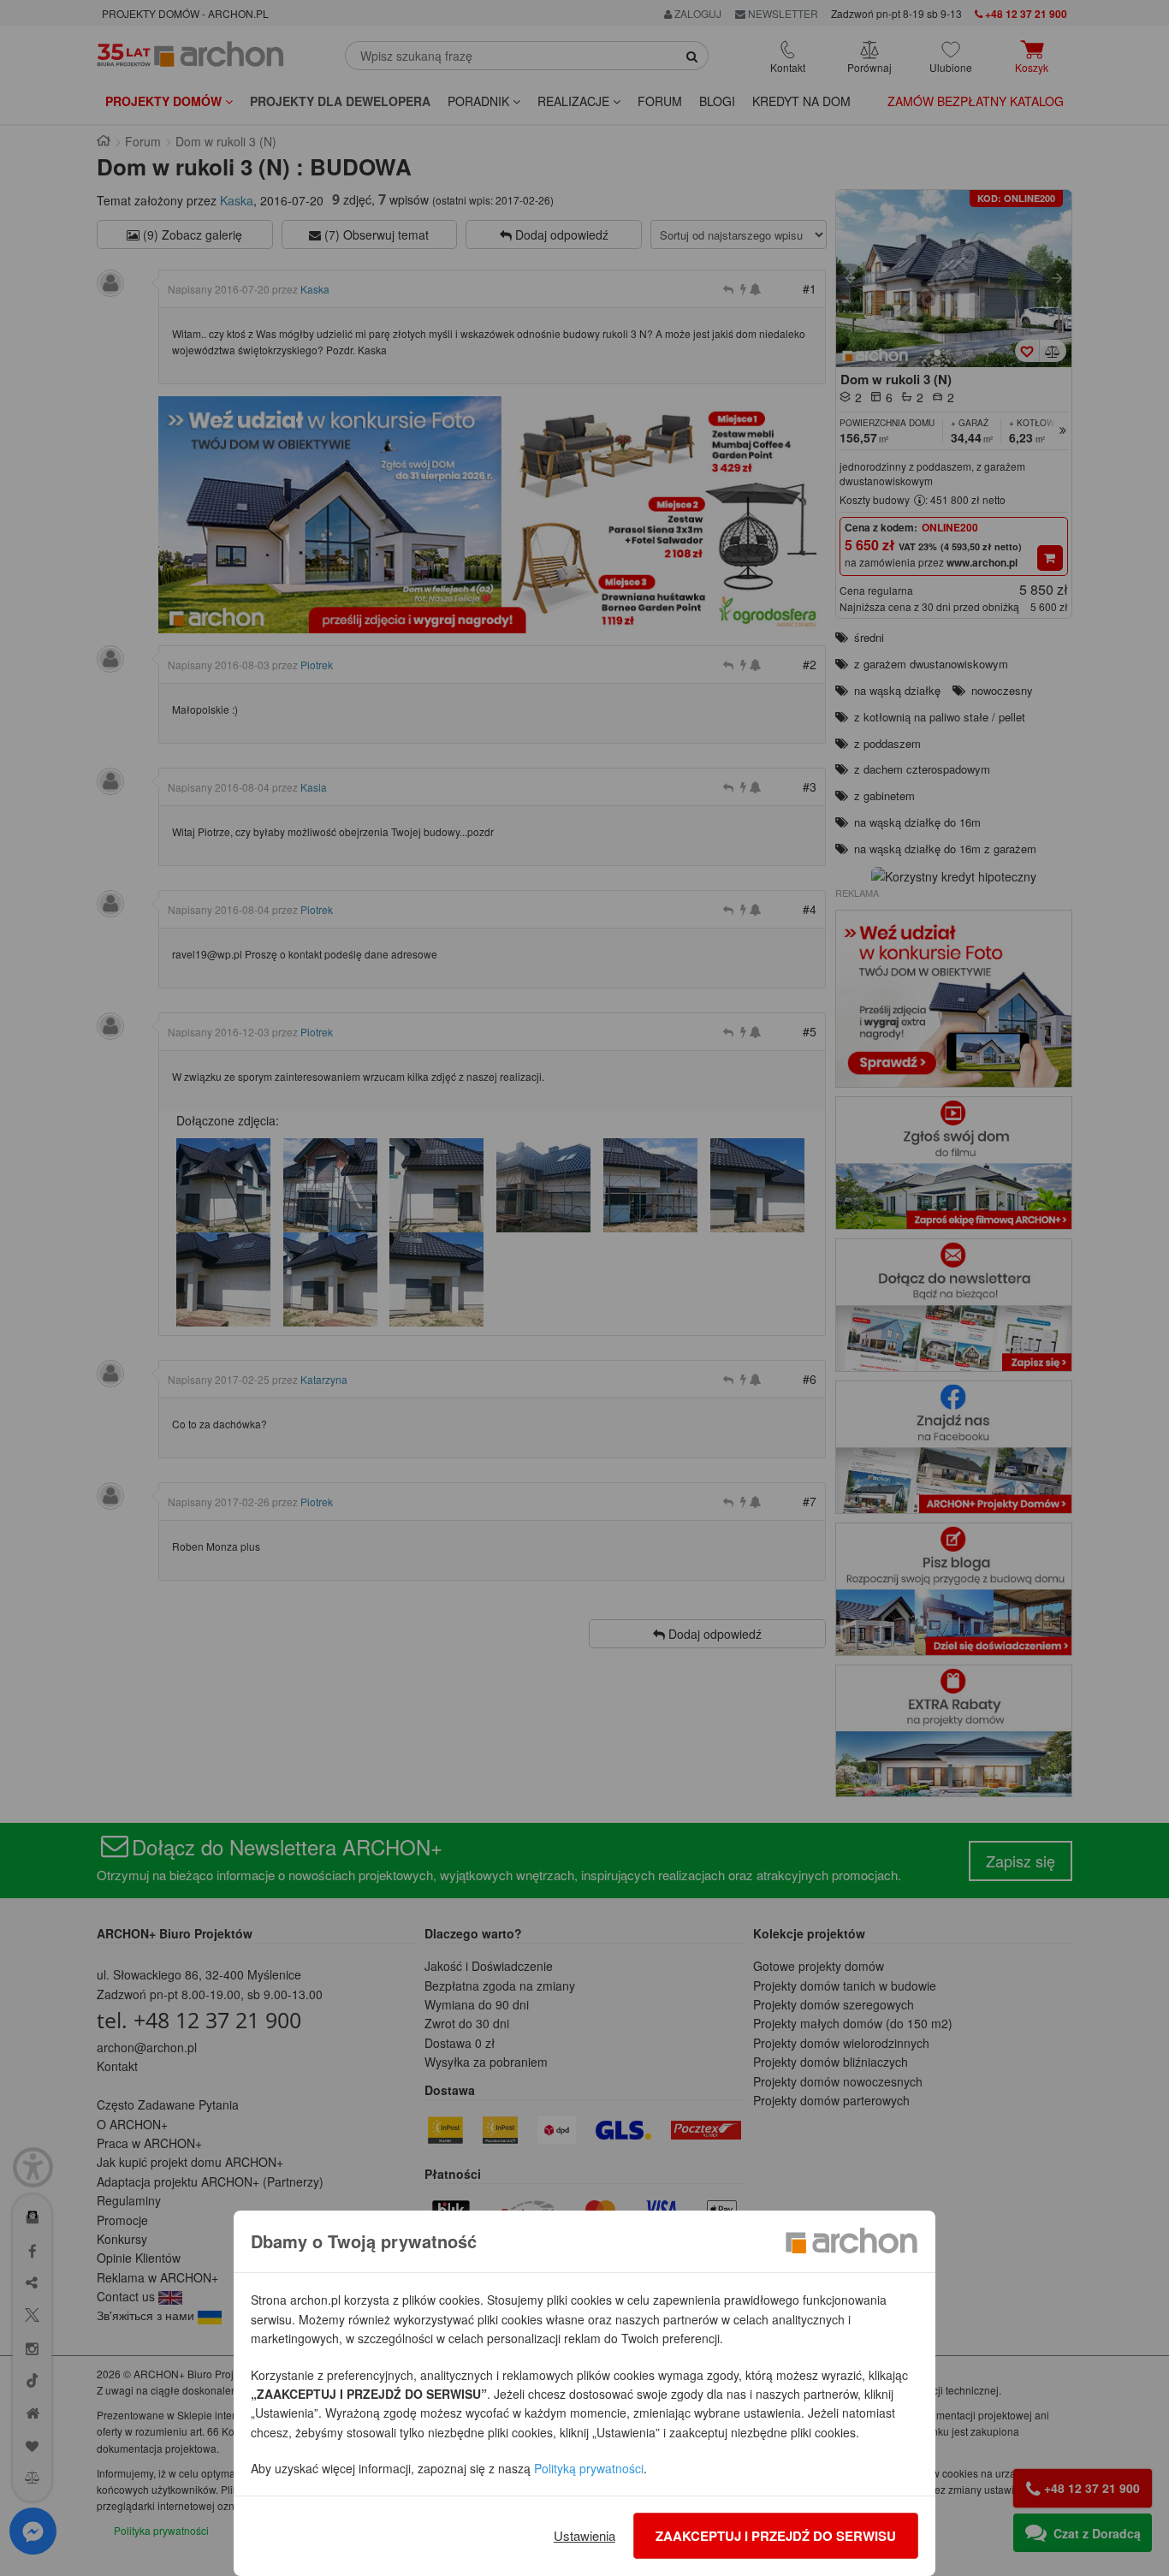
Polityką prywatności (589, 2468)
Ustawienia (584, 2535)
